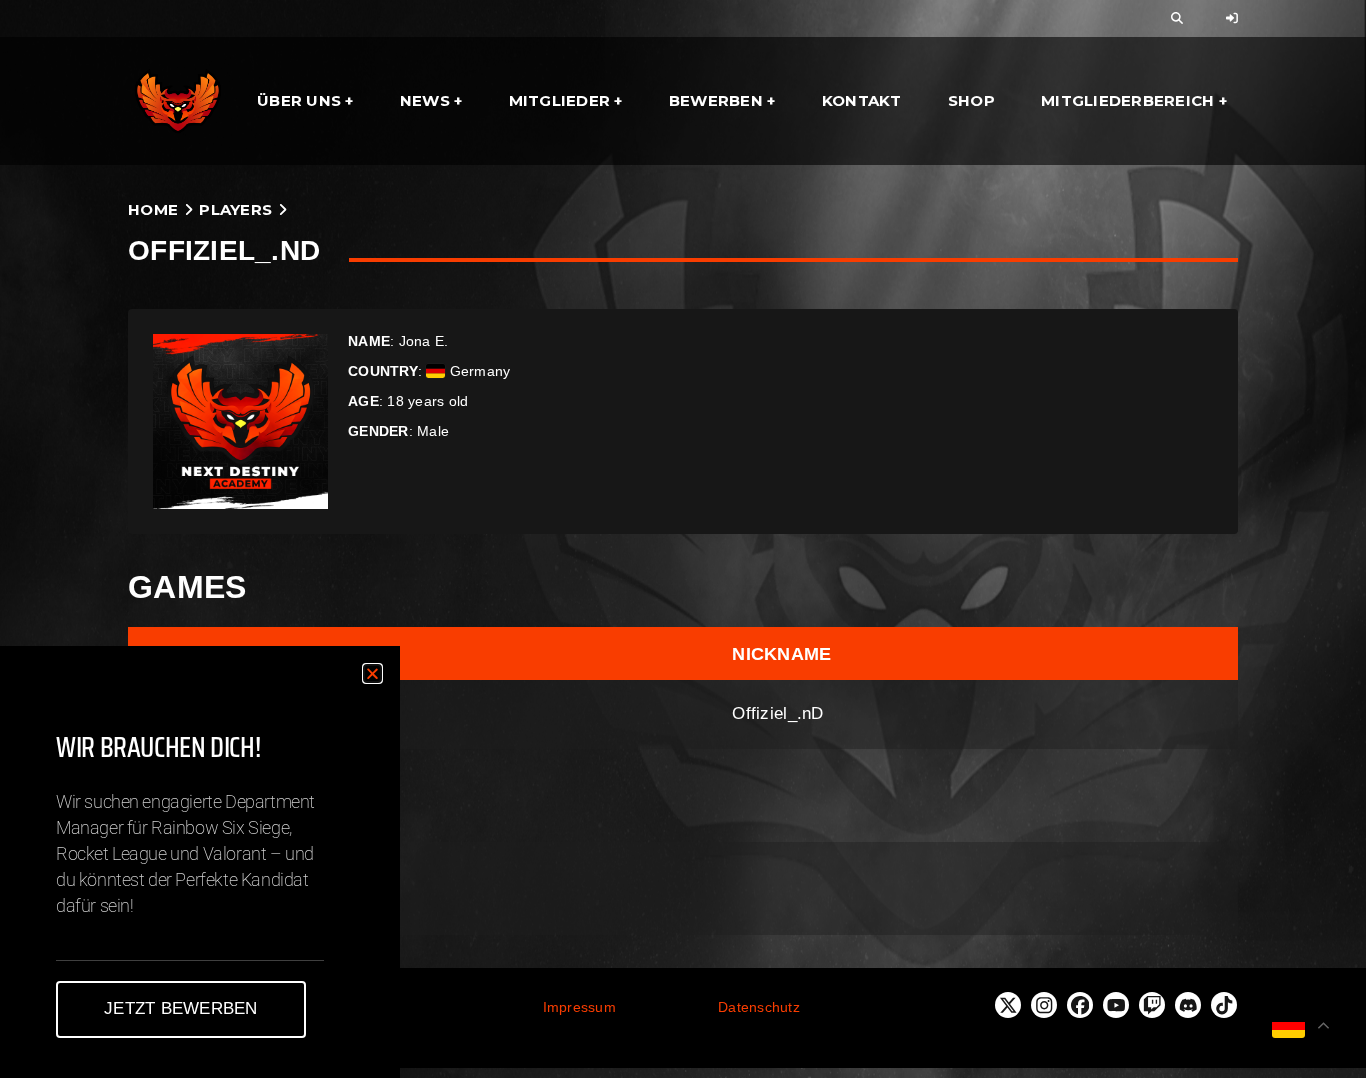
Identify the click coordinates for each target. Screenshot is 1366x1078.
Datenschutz (759, 1007)
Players (235, 209)
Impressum (579, 1007)
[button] (372, 673)
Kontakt (862, 100)
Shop (971, 100)
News (425, 100)
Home (153, 209)
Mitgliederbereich (1127, 100)
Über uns (299, 100)
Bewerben (716, 100)
